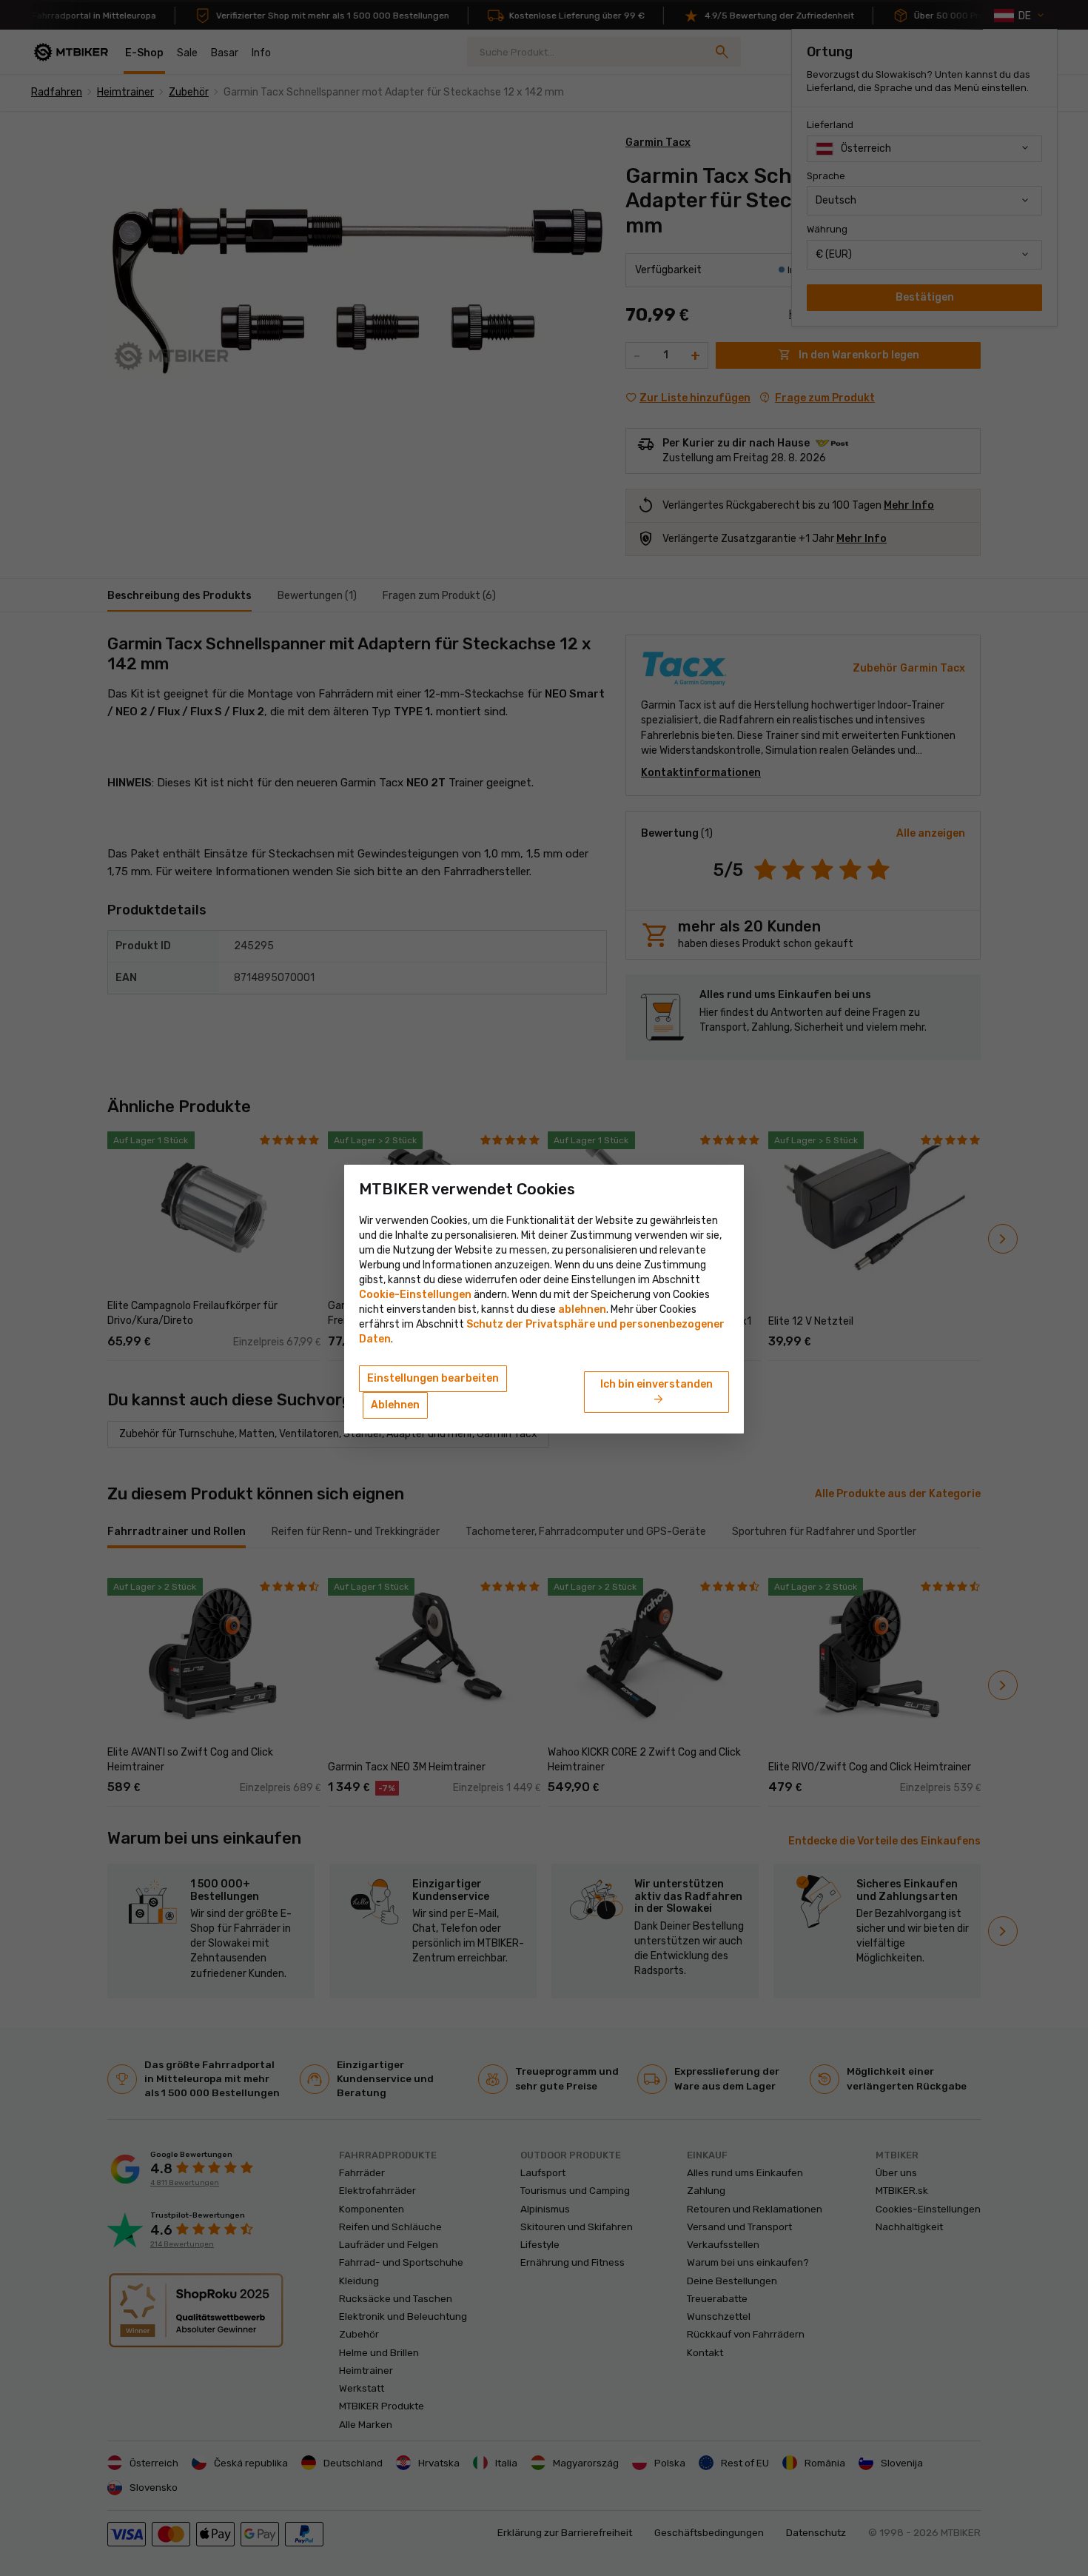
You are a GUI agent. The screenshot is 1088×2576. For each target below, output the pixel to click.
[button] (582, 1309)
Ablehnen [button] (395, 1405)
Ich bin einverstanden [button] (657, 1393)
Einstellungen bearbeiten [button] (433, 1378)
